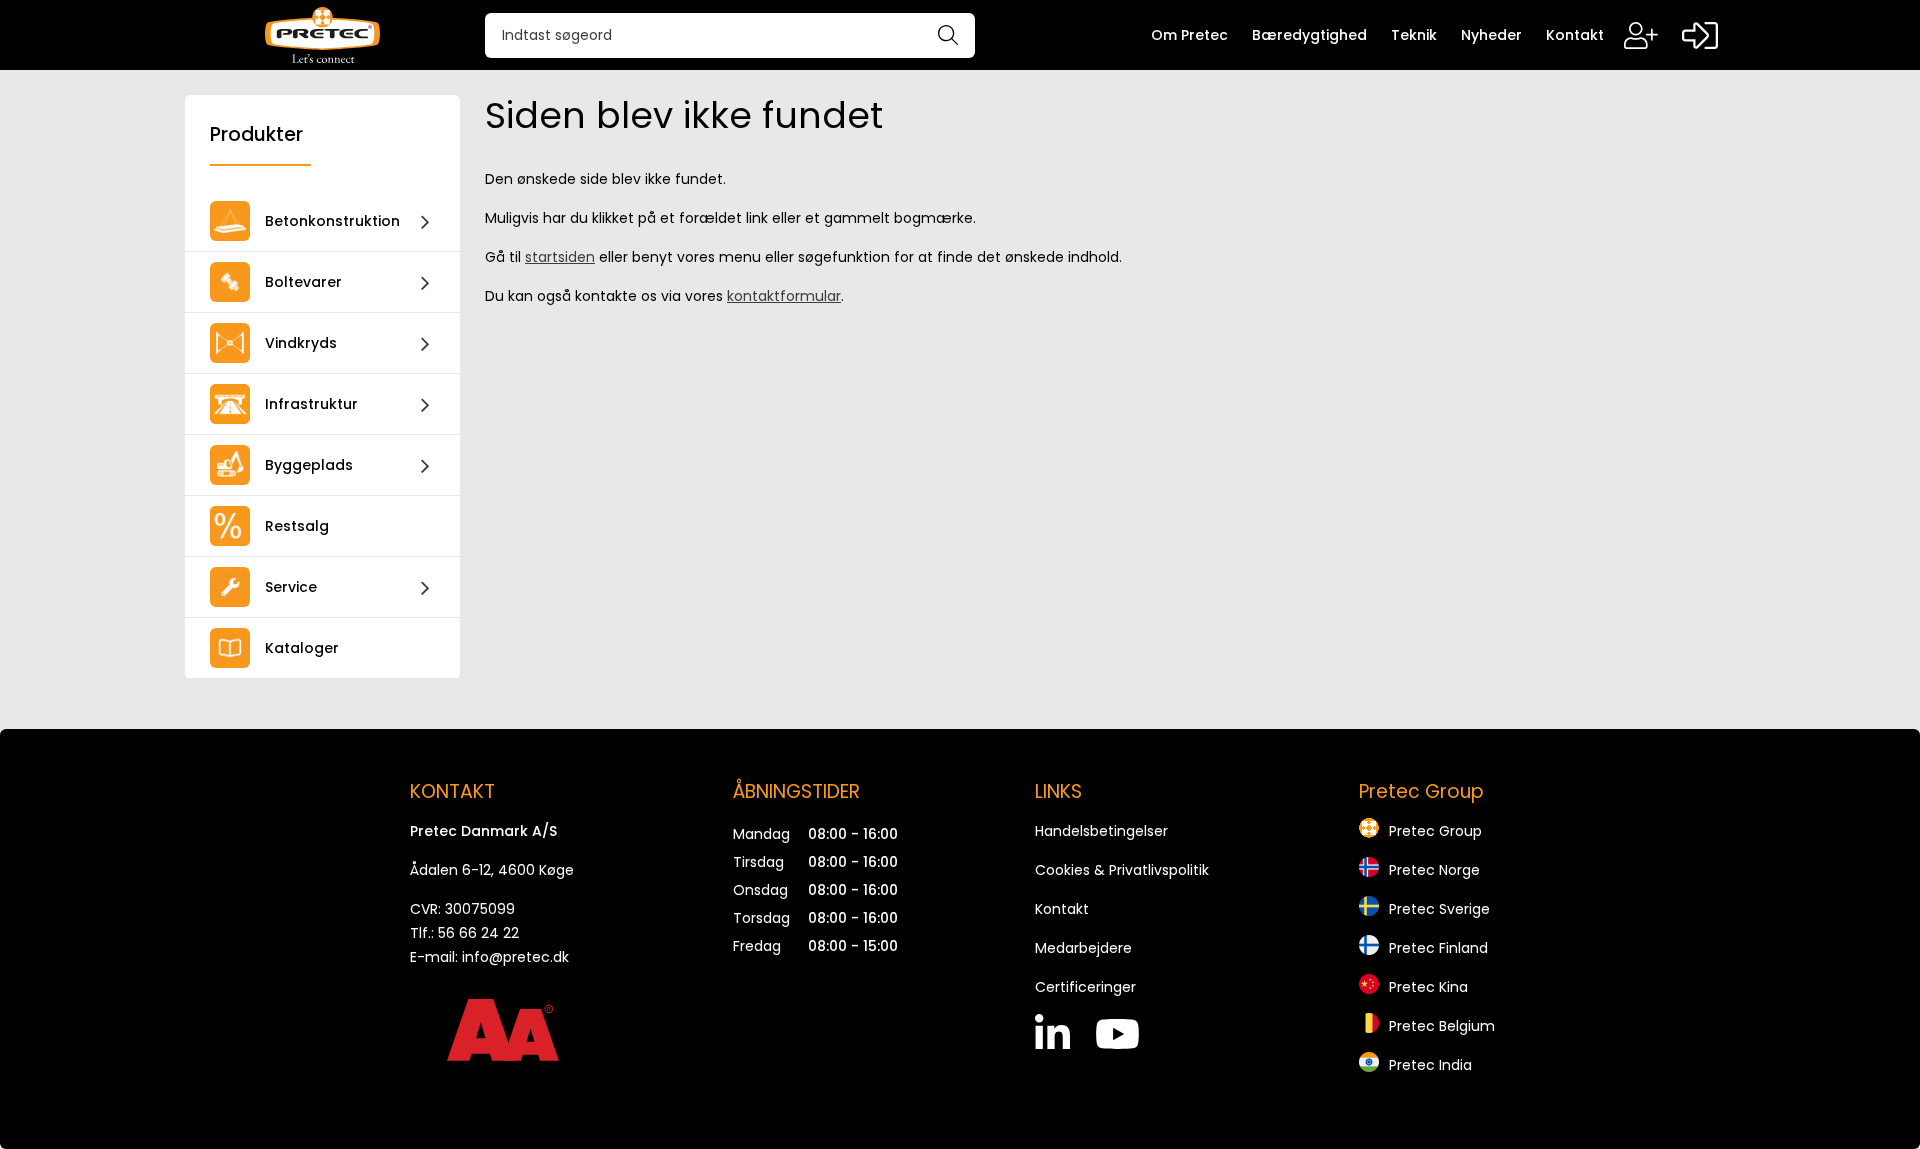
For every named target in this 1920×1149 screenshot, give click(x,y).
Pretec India (1430, 1065)
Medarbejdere (1083, 948)
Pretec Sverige (1439, 909)
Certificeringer (1085, 987)
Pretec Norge (1434, 870)
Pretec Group (1435, 831)
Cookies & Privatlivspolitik (1122, 870)
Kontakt (1062, 909)
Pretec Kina (1428, 987)
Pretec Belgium (1442, 1026)
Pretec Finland (1438, 948)
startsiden (560, 257)
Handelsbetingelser (1101, 831)
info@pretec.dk (515, 957)
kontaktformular (784, 296)
